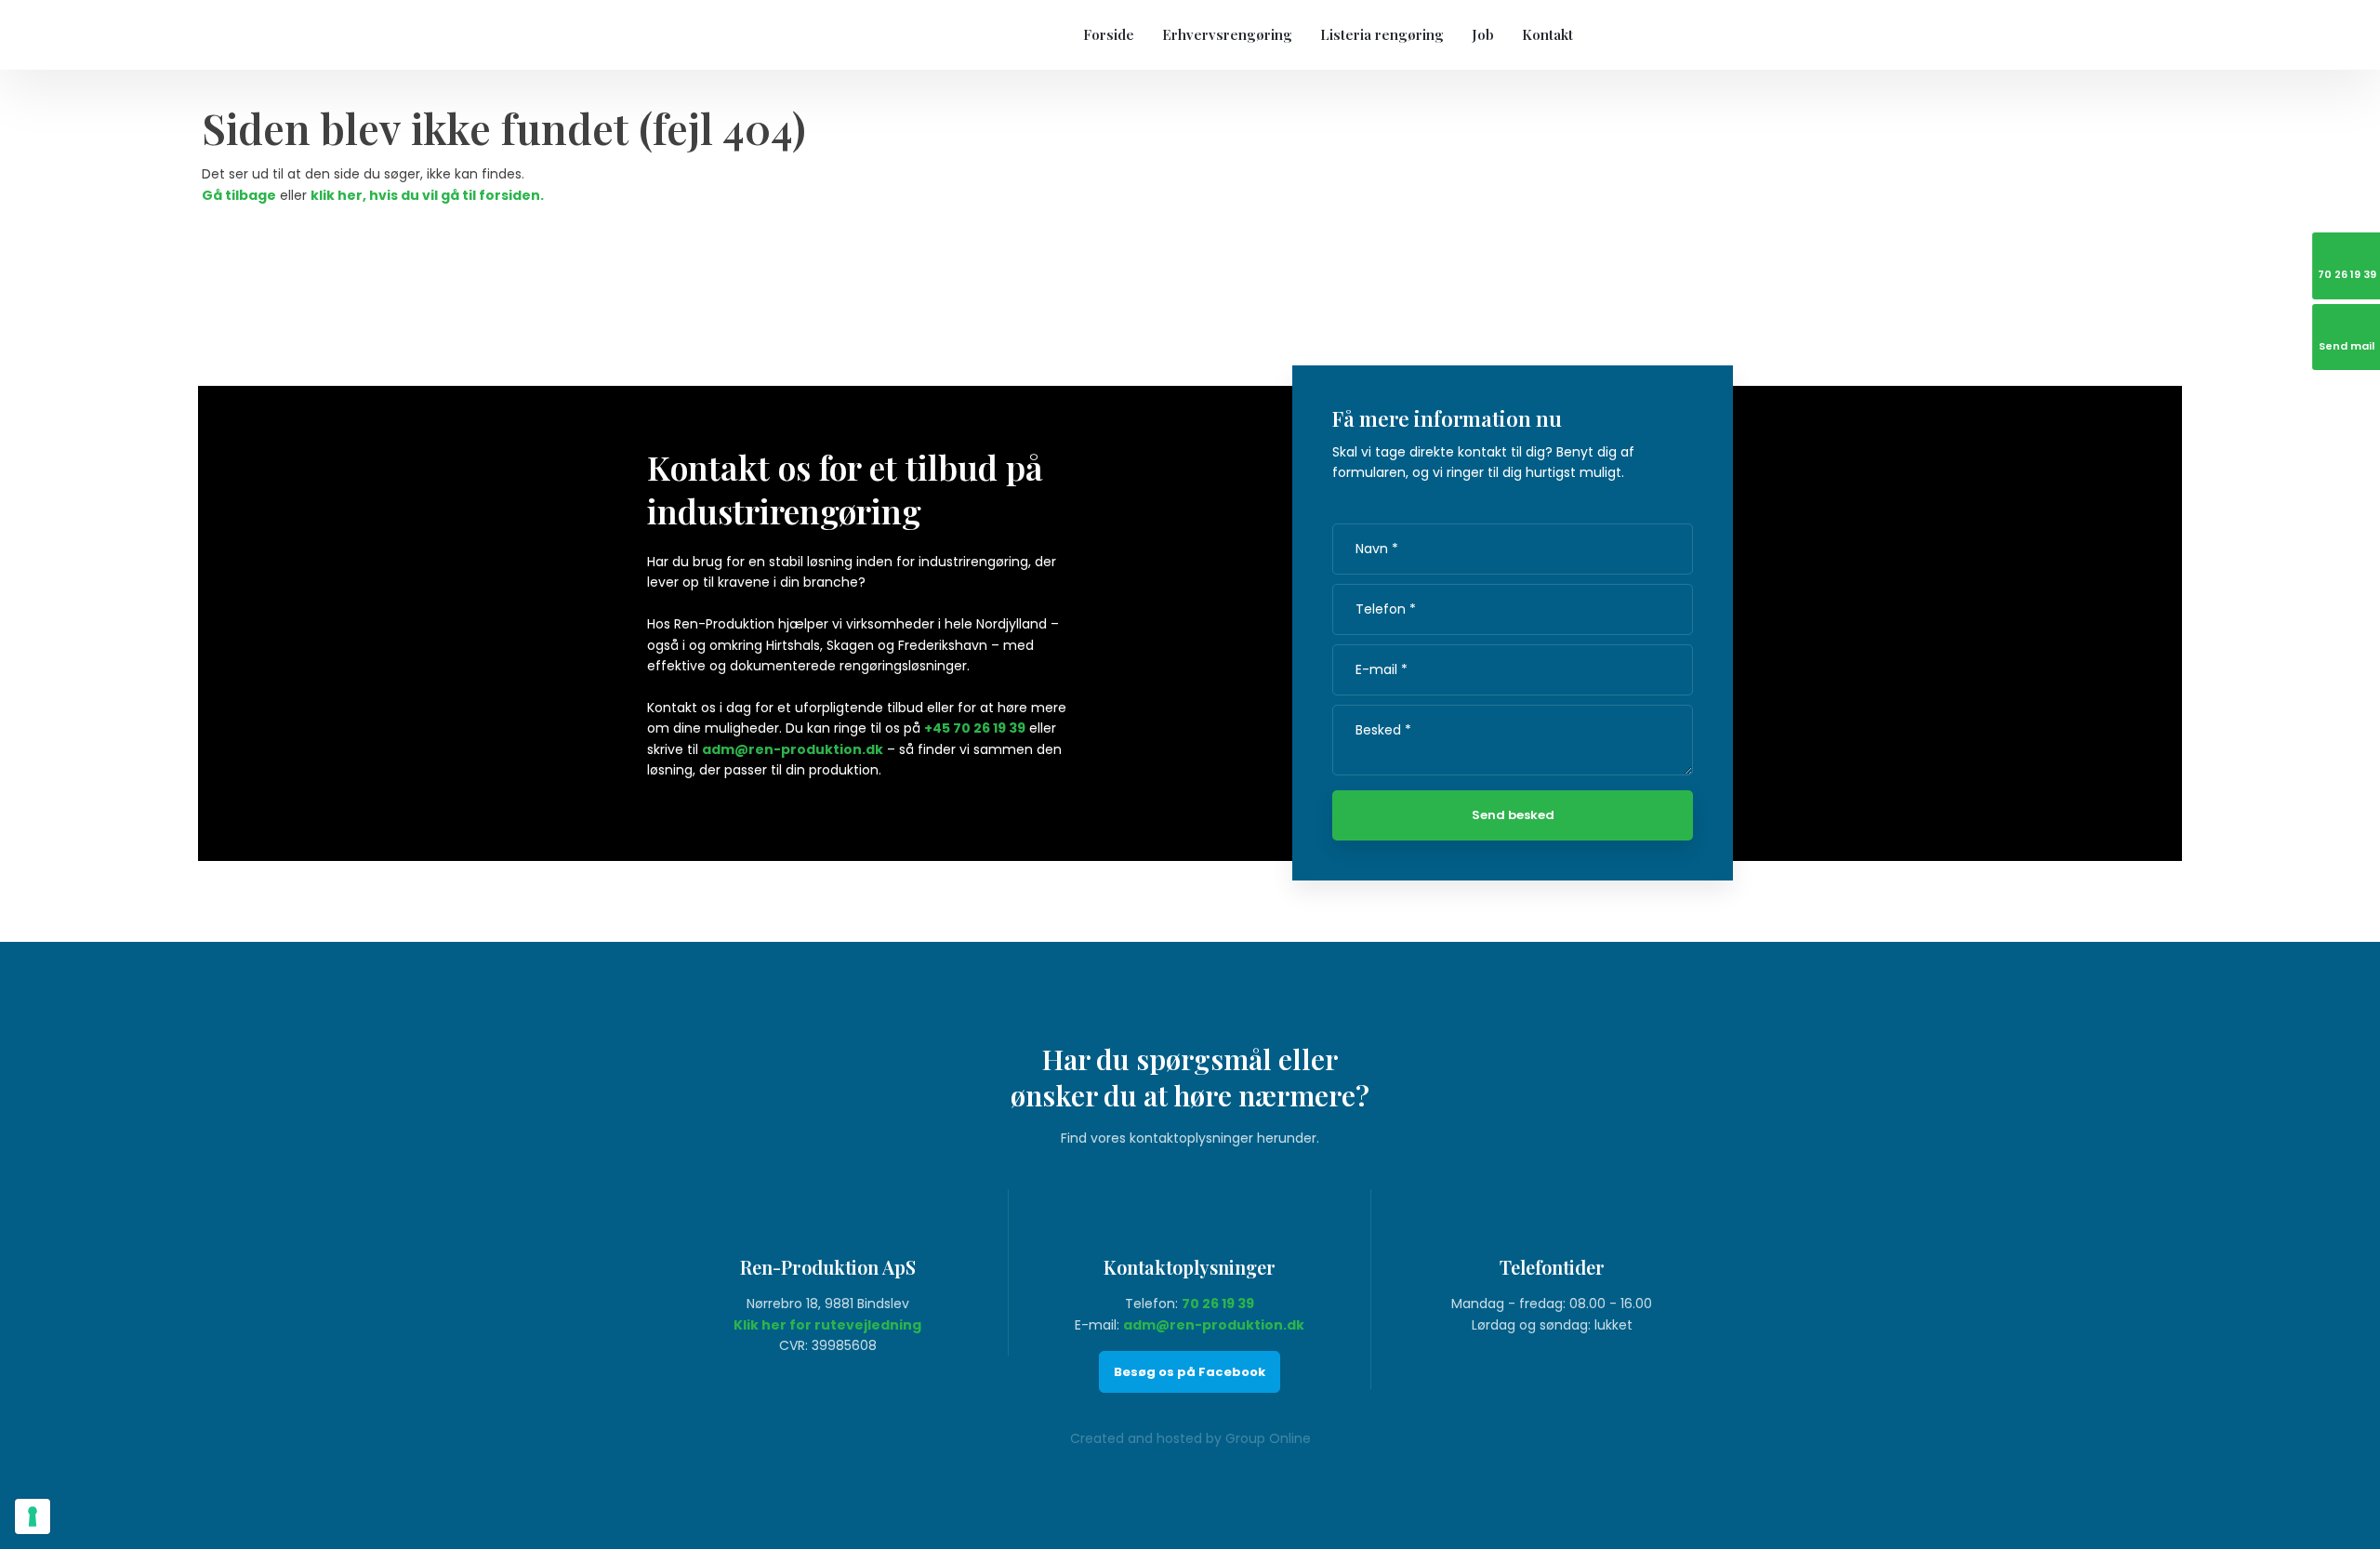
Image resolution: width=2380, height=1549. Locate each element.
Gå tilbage (239, 195)
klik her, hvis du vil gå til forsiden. (427, 195)
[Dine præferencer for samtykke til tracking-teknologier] (33, 1516)
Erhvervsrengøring (1227, 34)
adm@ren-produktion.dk (793, 749)
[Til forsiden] (768, 34)
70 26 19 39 (1218, 1304)
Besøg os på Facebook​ (1190, 1372)
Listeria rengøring (1382, 34)
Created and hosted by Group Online (1190, 1438)
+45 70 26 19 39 (975, 728)
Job (1483, 34)
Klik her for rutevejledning (827, 1325)
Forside (1109, 34)
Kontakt (1547, 34)
